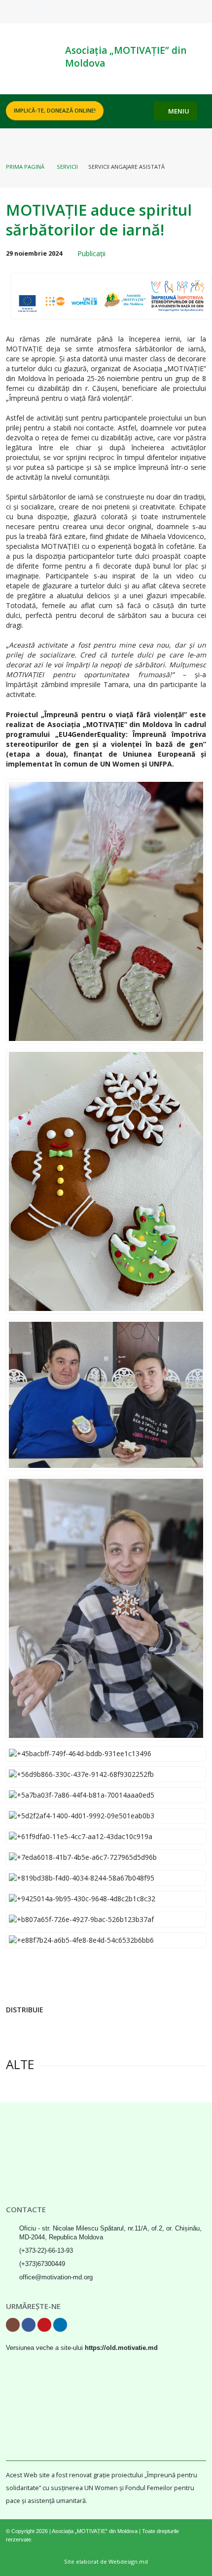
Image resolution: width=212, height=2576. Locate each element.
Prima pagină (25, 167)
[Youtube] (183, 11)
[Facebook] (167, 11)
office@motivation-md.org (56, 2277)
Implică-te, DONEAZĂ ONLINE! (55, 110)
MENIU (178, 111)
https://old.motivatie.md (121, 2348)
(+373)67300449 (42, 2264)
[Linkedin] (199, 11)
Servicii (67, 167)
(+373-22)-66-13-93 (46, 2251)
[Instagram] (151, 11)
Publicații (91, 253)
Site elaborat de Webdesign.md (106, 2561)
